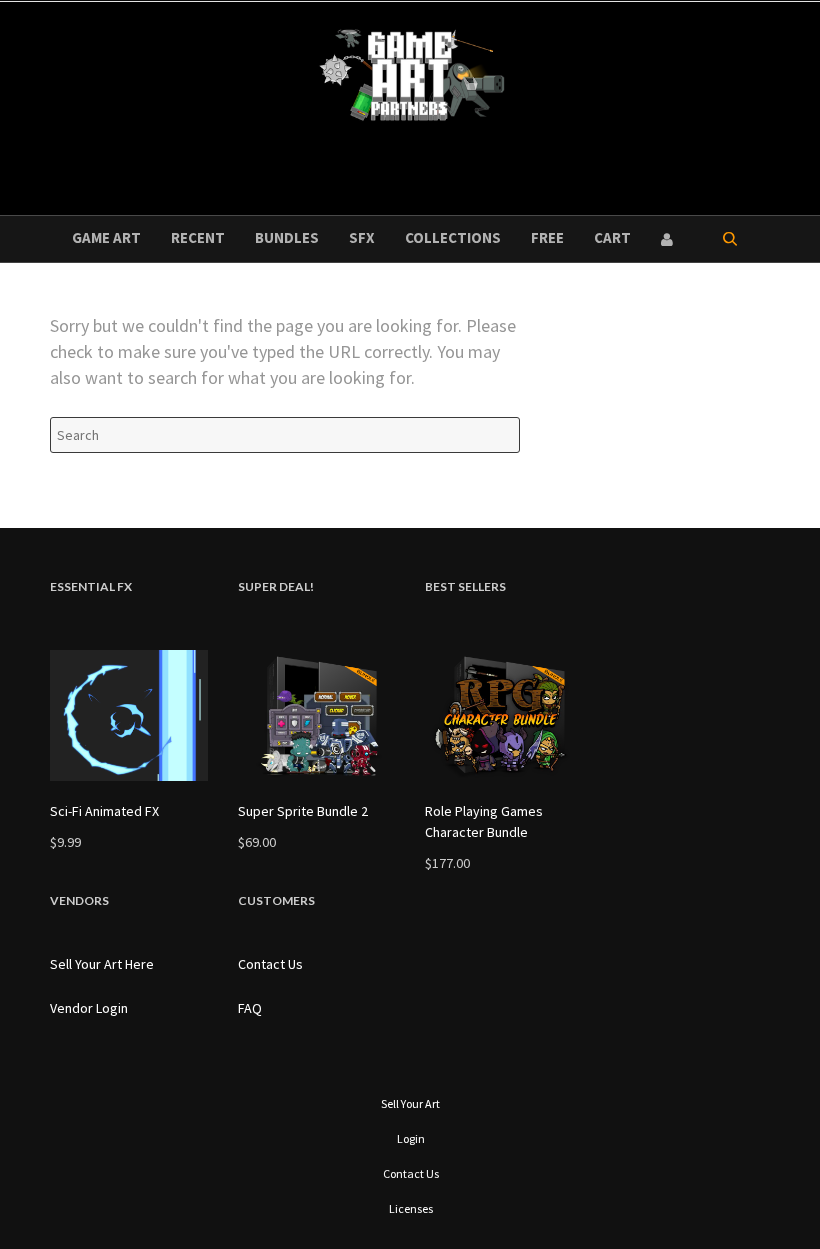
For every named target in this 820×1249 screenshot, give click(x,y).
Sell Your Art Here (102, 964)
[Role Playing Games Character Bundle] (504, 715)
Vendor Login (89, 1008)
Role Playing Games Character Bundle (484, 821)
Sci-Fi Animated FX (104, 811)
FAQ (250, 1008)
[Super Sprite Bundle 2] (317, 715)
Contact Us (270, 964)
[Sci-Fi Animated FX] (129, 715)
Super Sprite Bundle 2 (303, 811)
